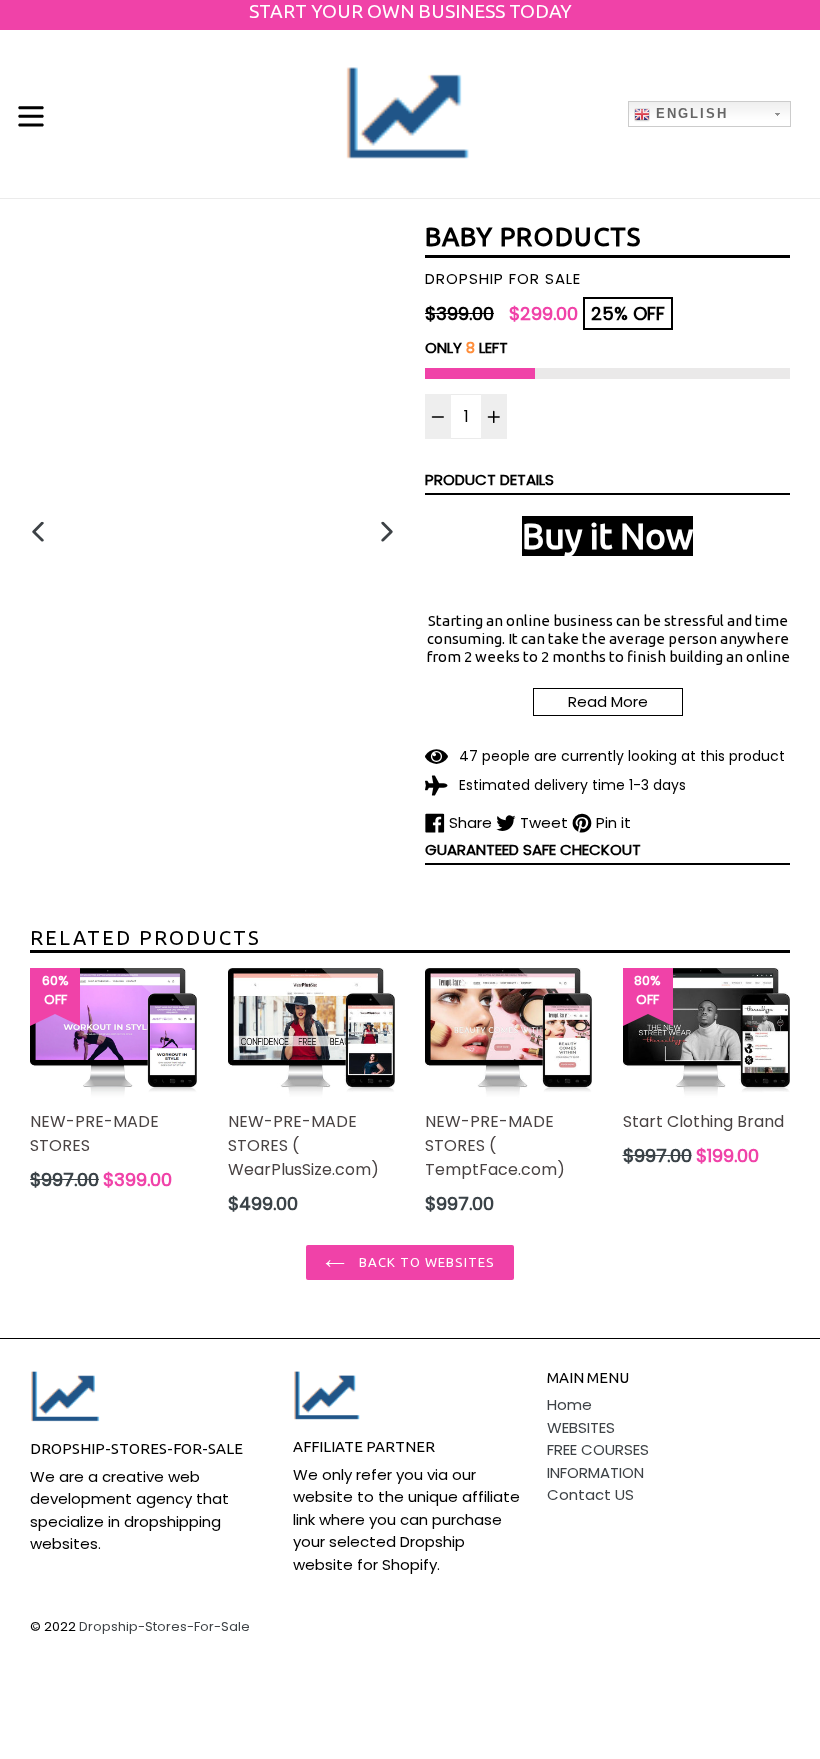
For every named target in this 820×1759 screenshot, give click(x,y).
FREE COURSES (598, 1449)
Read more (608, 701)
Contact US (590, 1494)
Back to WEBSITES (425, 1262)
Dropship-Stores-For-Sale (164, 1626)
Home (569, 1404)
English (689, 113)
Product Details (489, 479)
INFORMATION (595, 1472)
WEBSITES (581, 1427)
